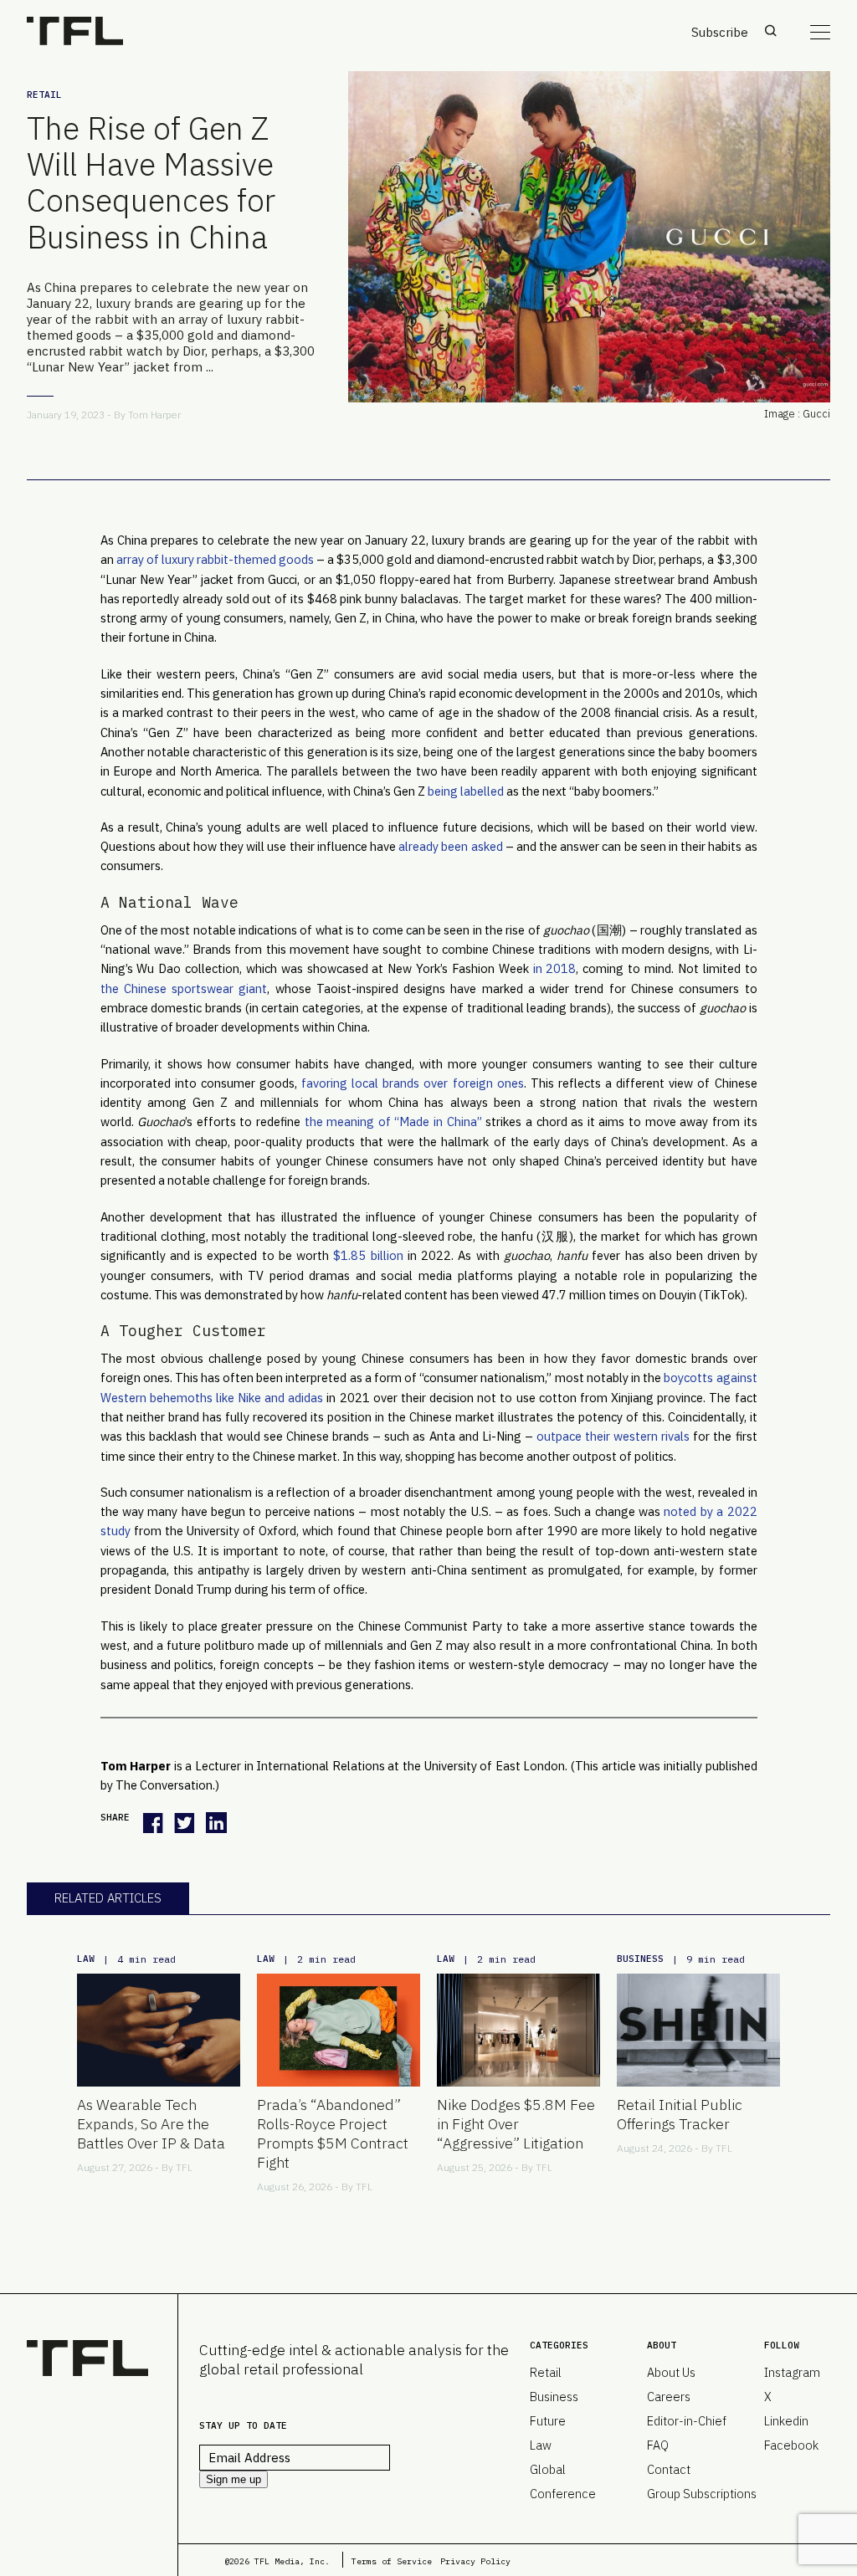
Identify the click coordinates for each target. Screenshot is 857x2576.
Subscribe (720, 32)
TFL (184, 2167)
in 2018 (555, 968)
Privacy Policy (475, 2561)
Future (548, 2421)
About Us (671, 2372)
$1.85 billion (368, 1255)
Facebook (791, 2445)
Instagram (792, 2372)
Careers (669, 2397)
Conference (563, 2494)
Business (640, 1959)
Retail (44, 95)
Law (86, 1959)
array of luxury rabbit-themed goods (215, 559)
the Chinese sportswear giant (184, 988)
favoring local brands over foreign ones (413, 1083)
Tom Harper (154, 415)
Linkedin (786, 2421)
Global (548, 2469)
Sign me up (233, 2479)
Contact (669, 2469)
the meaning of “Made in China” (393, 1122)
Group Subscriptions (702, 2494)
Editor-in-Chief (687, 2421)
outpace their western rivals (613, 1436)
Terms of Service (392, 2561)
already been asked (450, 846)
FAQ (658, 2445)
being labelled (466, 791)
